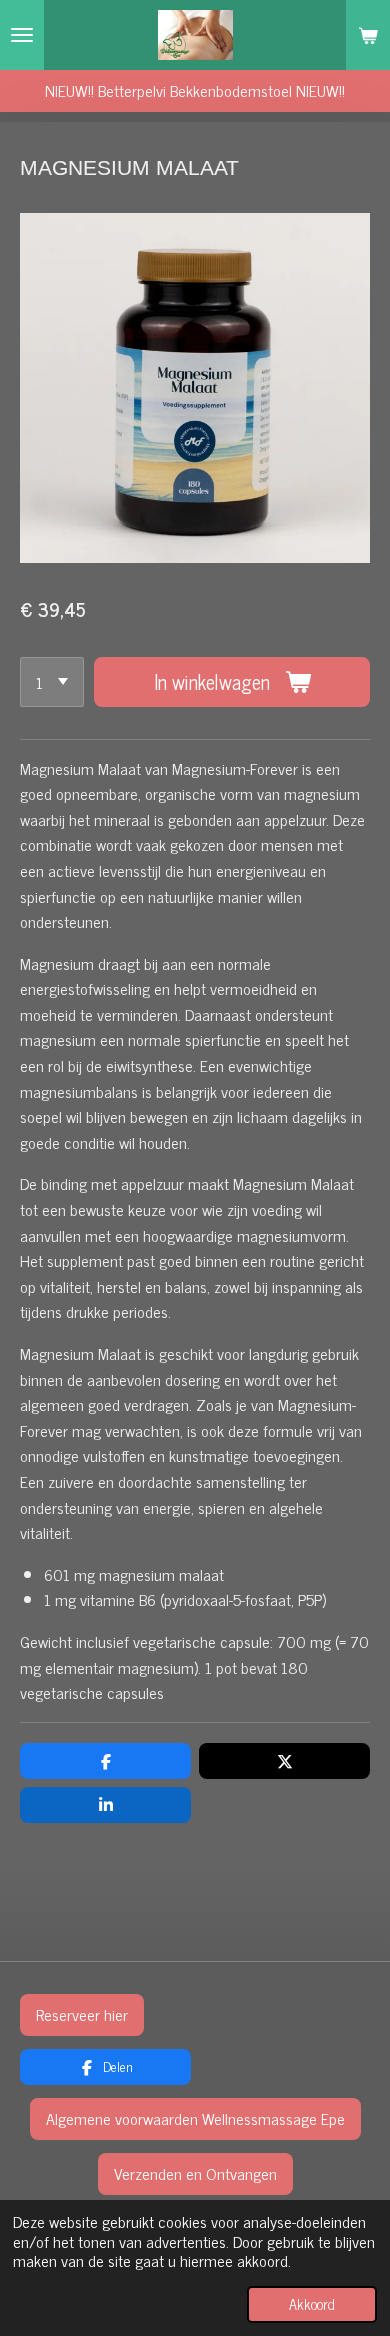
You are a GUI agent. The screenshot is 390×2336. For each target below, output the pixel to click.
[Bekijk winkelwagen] (368, 35)
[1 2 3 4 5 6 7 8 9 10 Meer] (52, 682)
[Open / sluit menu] (22, 35)
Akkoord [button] (312, 2304)
